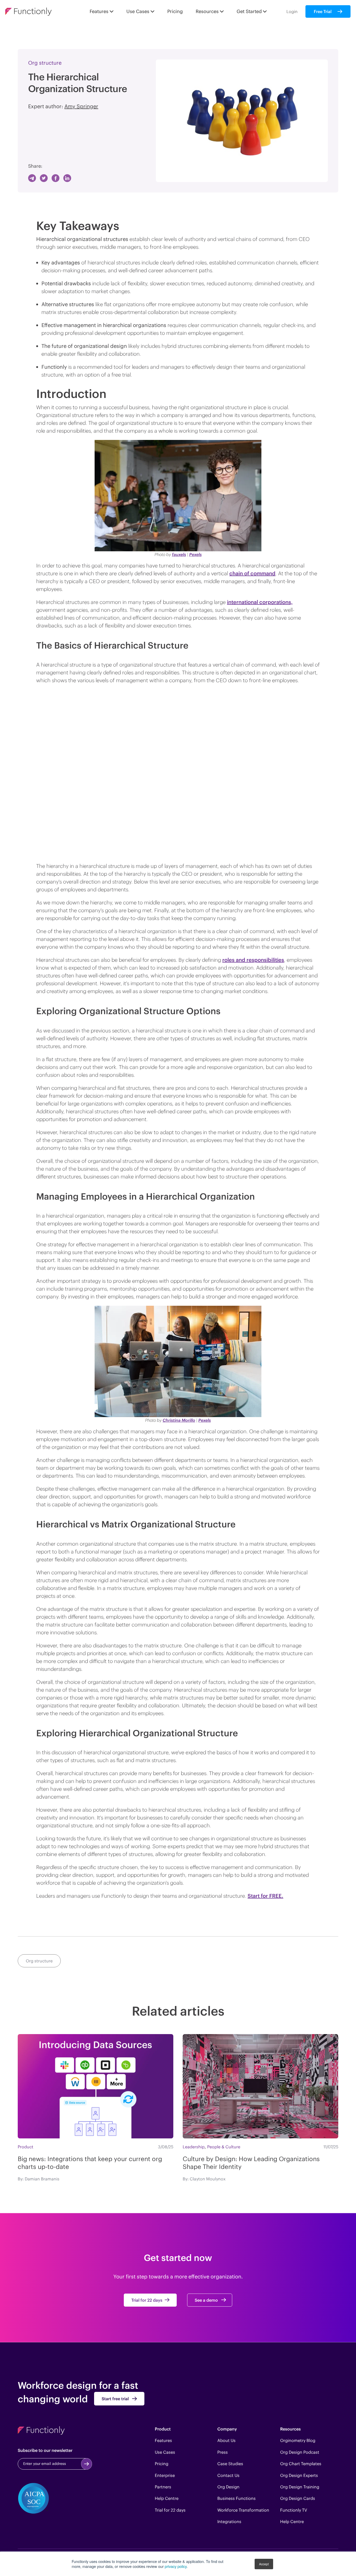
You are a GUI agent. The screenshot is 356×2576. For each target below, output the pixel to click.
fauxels (179, 554)
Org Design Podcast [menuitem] (300, 2452)
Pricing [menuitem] (162, 2464)
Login (292, 11)
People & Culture (224, 2147)
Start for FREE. (265, 1896)
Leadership (194, 2147)
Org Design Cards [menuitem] (298, 2498)
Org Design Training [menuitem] (300, 2487)
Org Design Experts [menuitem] (299, 2475)
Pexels (195, 554)
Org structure (45, 63)
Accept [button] (264, 2564)
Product (26, 2147)
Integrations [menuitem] (229, 2521)
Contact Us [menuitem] (228, 2475)
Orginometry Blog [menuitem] (298, 2440)
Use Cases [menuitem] (165, 2452)
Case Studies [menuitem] (230, 2464)
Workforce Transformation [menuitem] (243, 2510)
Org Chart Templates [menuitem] (301, 2464)
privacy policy (176, 2566)
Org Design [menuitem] (228, 2487)
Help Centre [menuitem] (167, 2498)
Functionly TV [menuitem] (294, 2510)
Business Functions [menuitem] (237, 2498)
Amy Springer (81, 106)
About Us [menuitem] (226, 2440)
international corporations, (260, 602)
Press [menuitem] (223, 2452)
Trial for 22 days (147, 2300)
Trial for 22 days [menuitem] (170, 2510)
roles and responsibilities (253, 960)
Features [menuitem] (163, 2440)
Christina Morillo (179, 1420)
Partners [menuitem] (163, 2487)
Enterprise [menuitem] (165, 2475)
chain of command (252, 573)
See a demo (206, 2300)
